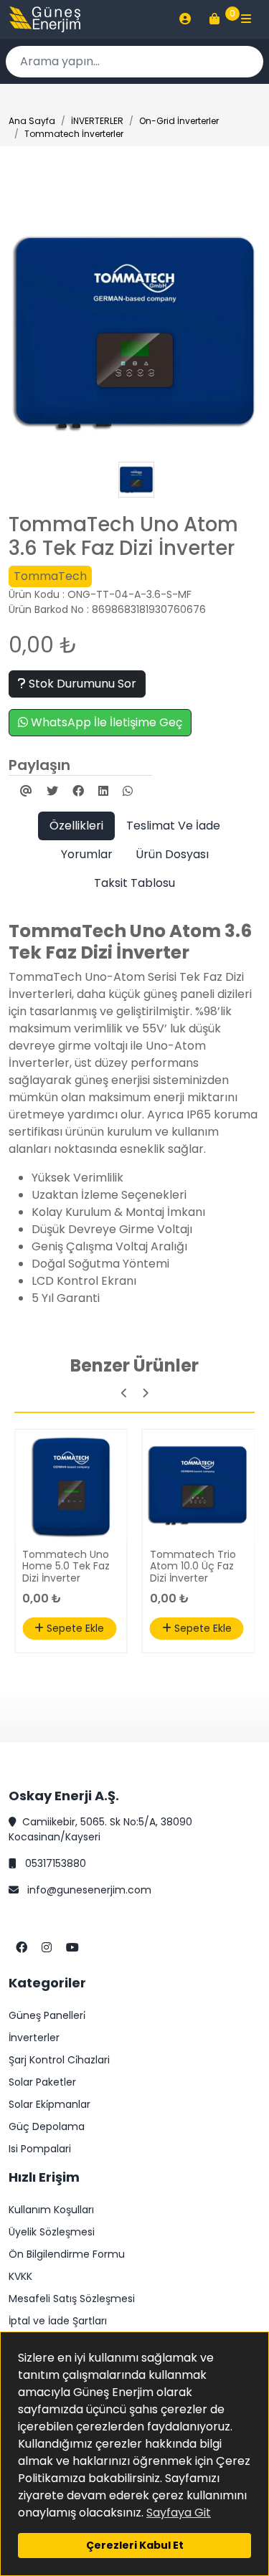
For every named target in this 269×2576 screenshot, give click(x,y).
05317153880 (54, 1863)
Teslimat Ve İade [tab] (173, 826)
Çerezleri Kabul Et (135, 2545)
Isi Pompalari (40, 2149)
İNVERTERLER (97, 121)
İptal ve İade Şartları (58, 2321)
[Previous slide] (124, 1393)
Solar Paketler (42, 2082)
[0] (214, 19)
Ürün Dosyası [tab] (172, 854)
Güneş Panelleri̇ (47, 2015)
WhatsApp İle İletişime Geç (105, 722)
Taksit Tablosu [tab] (134, 883)
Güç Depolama (47, 2126)
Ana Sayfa (32, 121)
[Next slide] (145, 1393)
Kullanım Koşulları (51, 2210)
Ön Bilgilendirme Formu (67, 2254)
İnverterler (34, 2038)
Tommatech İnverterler (74, 134)
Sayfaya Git (179, 2513)
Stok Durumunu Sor (81, 684)
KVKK (20, 2276)
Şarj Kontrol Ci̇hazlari (59, 2060)
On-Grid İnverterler (179, 121)
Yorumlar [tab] (87, 854)
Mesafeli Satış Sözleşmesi (72, 2299)
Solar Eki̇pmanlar (49, 2104)
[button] (185, 19)
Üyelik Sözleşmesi (52, 2232)
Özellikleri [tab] (76, 826)
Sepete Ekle (74, 1628)
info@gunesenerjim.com (88, 1890)
